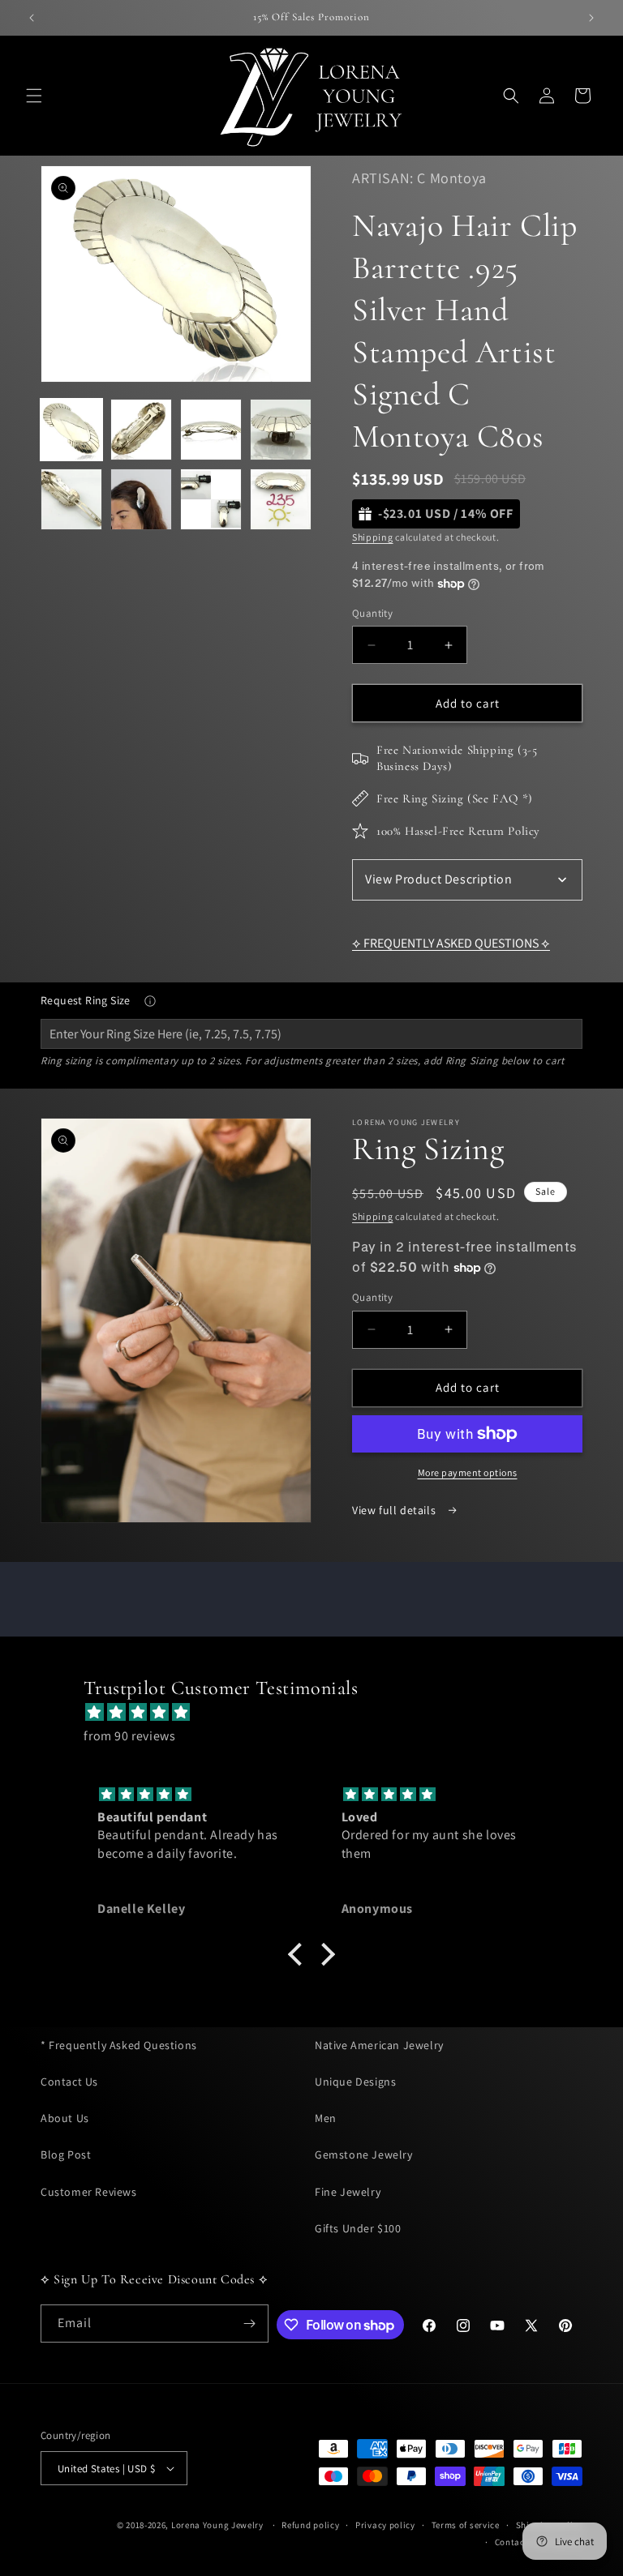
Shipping (373, 537)
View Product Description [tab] (438, 879)
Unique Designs (355, 2082)
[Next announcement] (591, 18)
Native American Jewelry (379, 2045)
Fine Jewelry (348, 2192)
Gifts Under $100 (358, 2228)
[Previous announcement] (32, 18)
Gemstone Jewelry (364, 2155)
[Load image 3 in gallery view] (211, 430)
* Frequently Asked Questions (119, 2045)
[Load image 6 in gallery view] (141, 499)
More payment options (468, 1472)
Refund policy (310, 2525)
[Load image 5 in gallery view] (71, 499)
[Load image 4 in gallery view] (281, 430)
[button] (34, 96)
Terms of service (466, 2525)
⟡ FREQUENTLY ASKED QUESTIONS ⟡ (451, 943)
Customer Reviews (89, 2192)
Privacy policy (385, 2525)
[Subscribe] (250, 2324)
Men (326, 2118)
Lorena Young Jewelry (217, 2525)
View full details (395, 1510)
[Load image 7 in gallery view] (211, 499)
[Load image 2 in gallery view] (141, 430)
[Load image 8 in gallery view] (281, 499)
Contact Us (69, 2082)
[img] (319, 1713)
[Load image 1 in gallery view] (71, 430)
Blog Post (66, 2155)
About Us (65, 2118)
